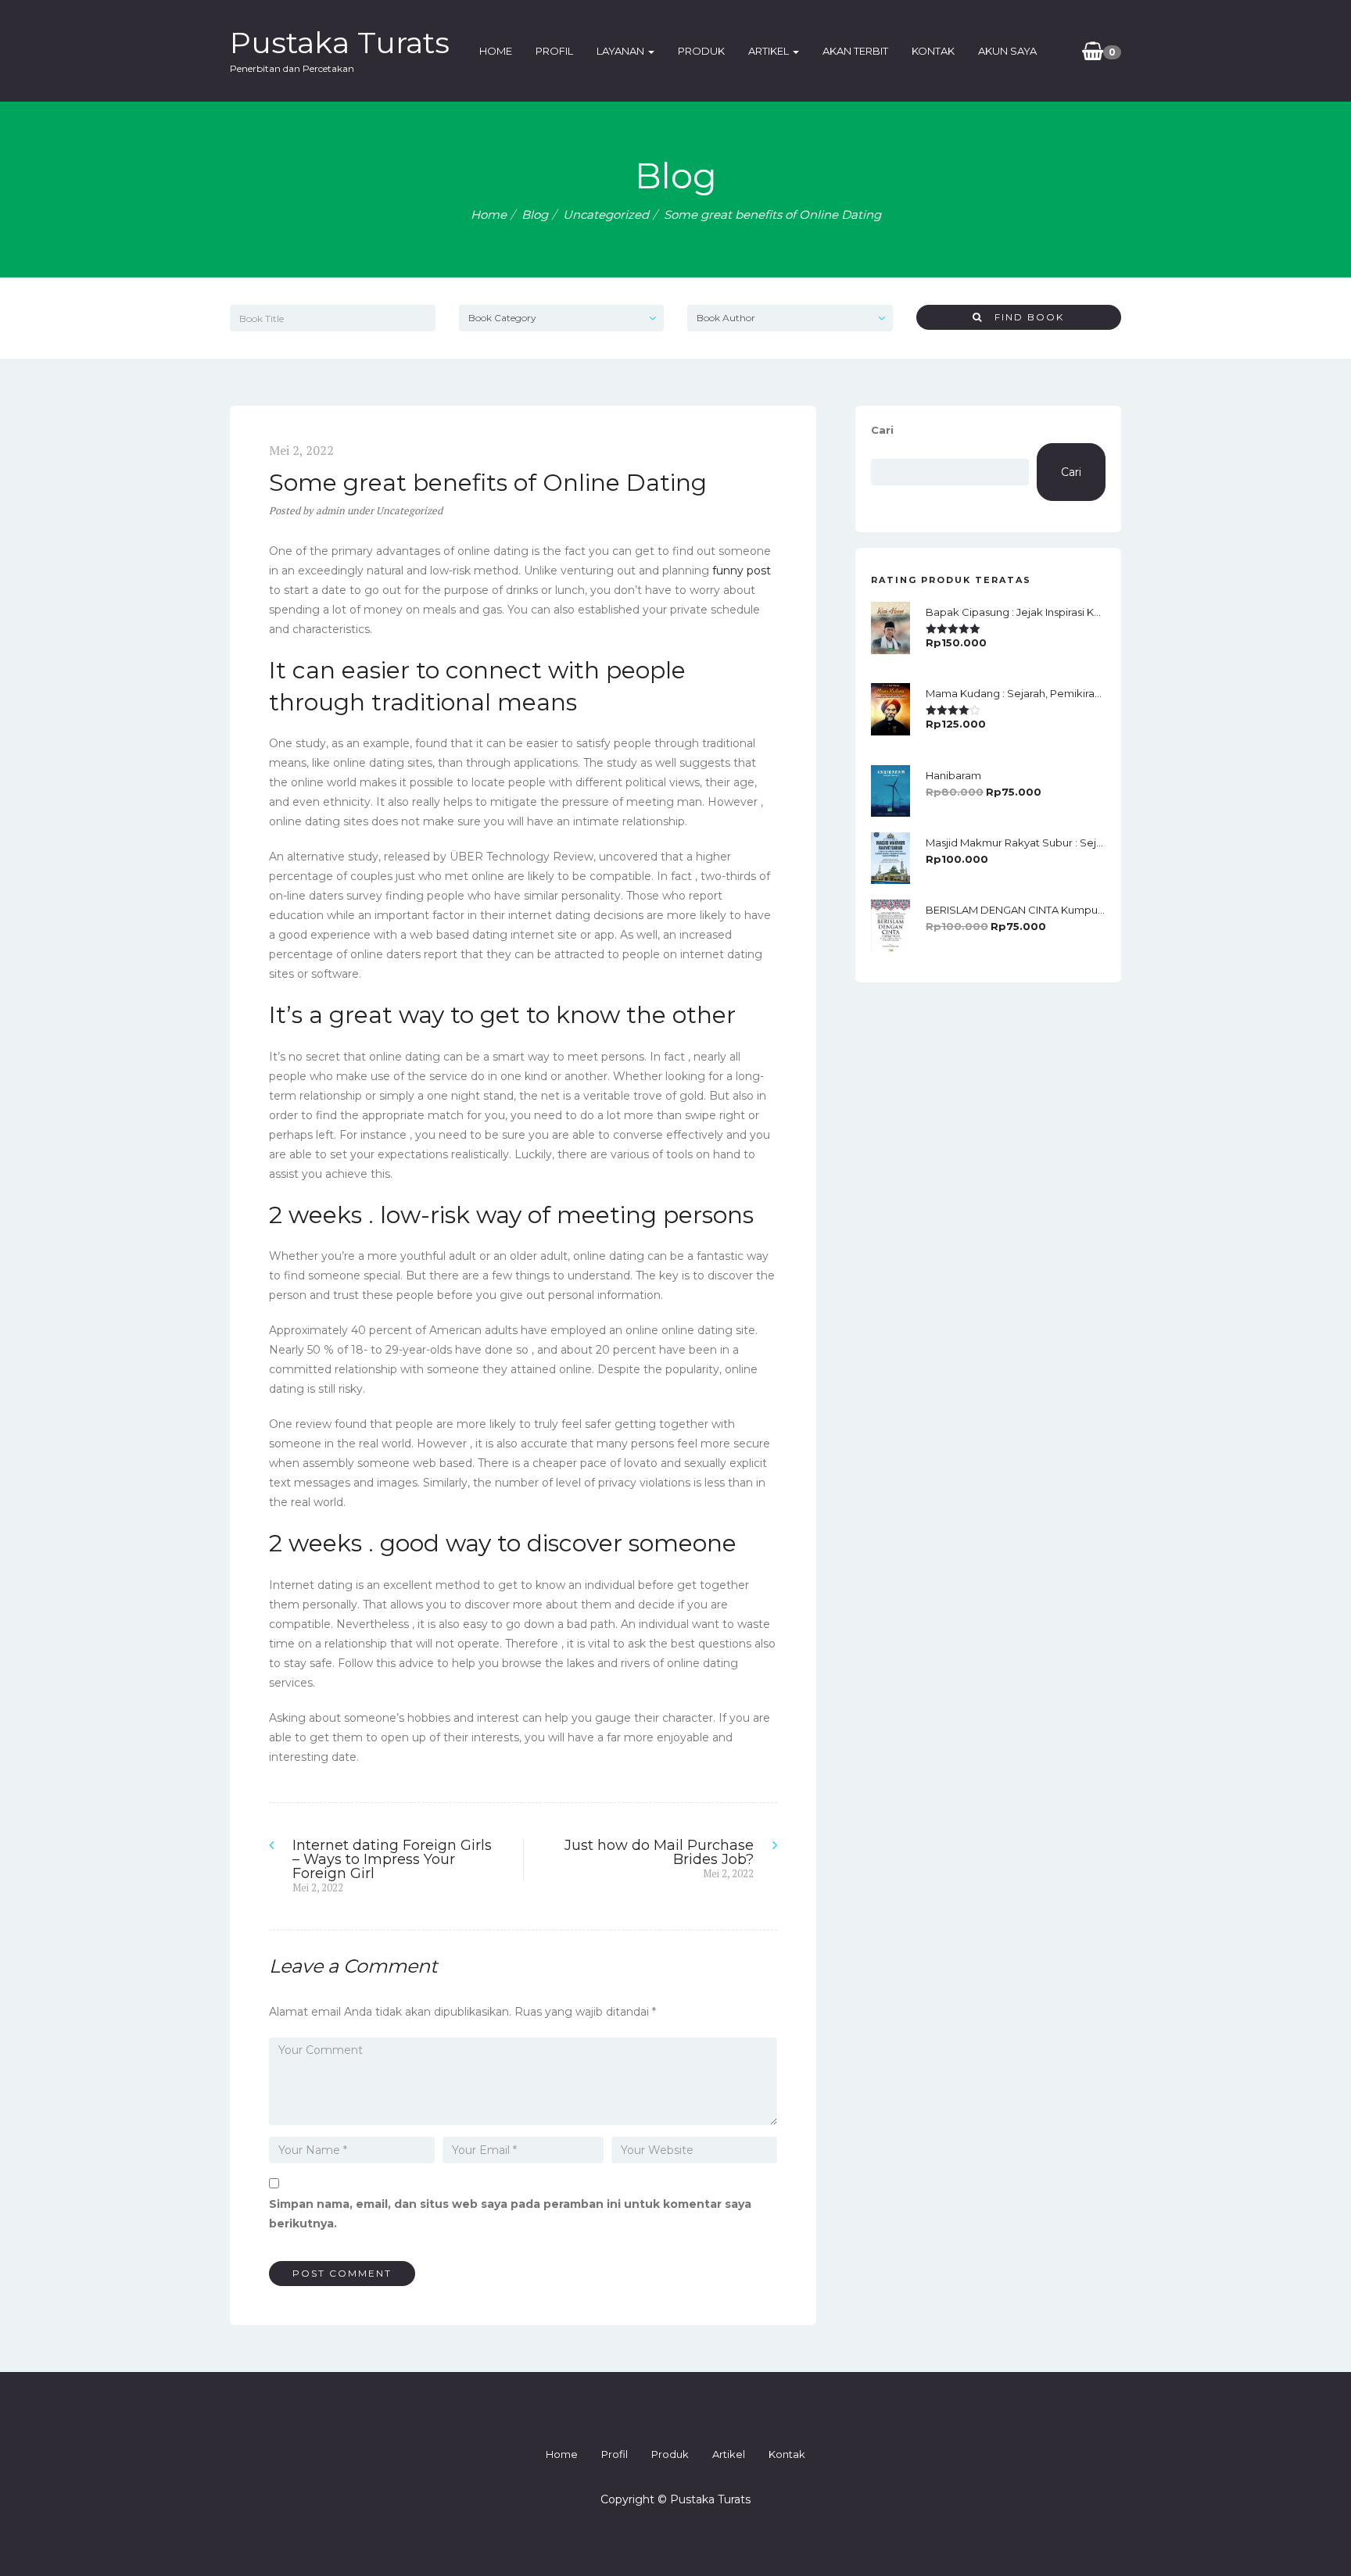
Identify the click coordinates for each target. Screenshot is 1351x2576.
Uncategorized (606, 215)
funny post (742, 571)
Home (496, 51)
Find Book (1023, 317)
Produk (701, 51)
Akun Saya (1007, 51)
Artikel (770, 51)
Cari (882, 430)
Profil (554, 51)
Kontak (933, 51)
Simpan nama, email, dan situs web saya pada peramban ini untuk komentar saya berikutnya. (510, 2214)
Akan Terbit (855, 51)
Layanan (622, 51)
